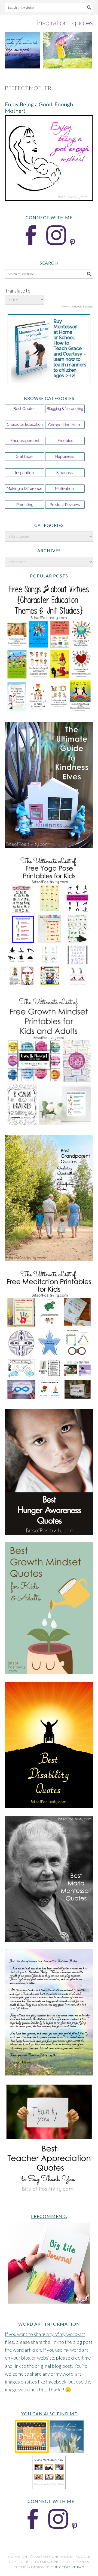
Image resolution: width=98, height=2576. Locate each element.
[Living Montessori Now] (49, 2488)
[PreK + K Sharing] (32, 2451)
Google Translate (83, 307)
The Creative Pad (68, 2567)
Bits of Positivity (49, 43)
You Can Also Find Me (49, 2414)
